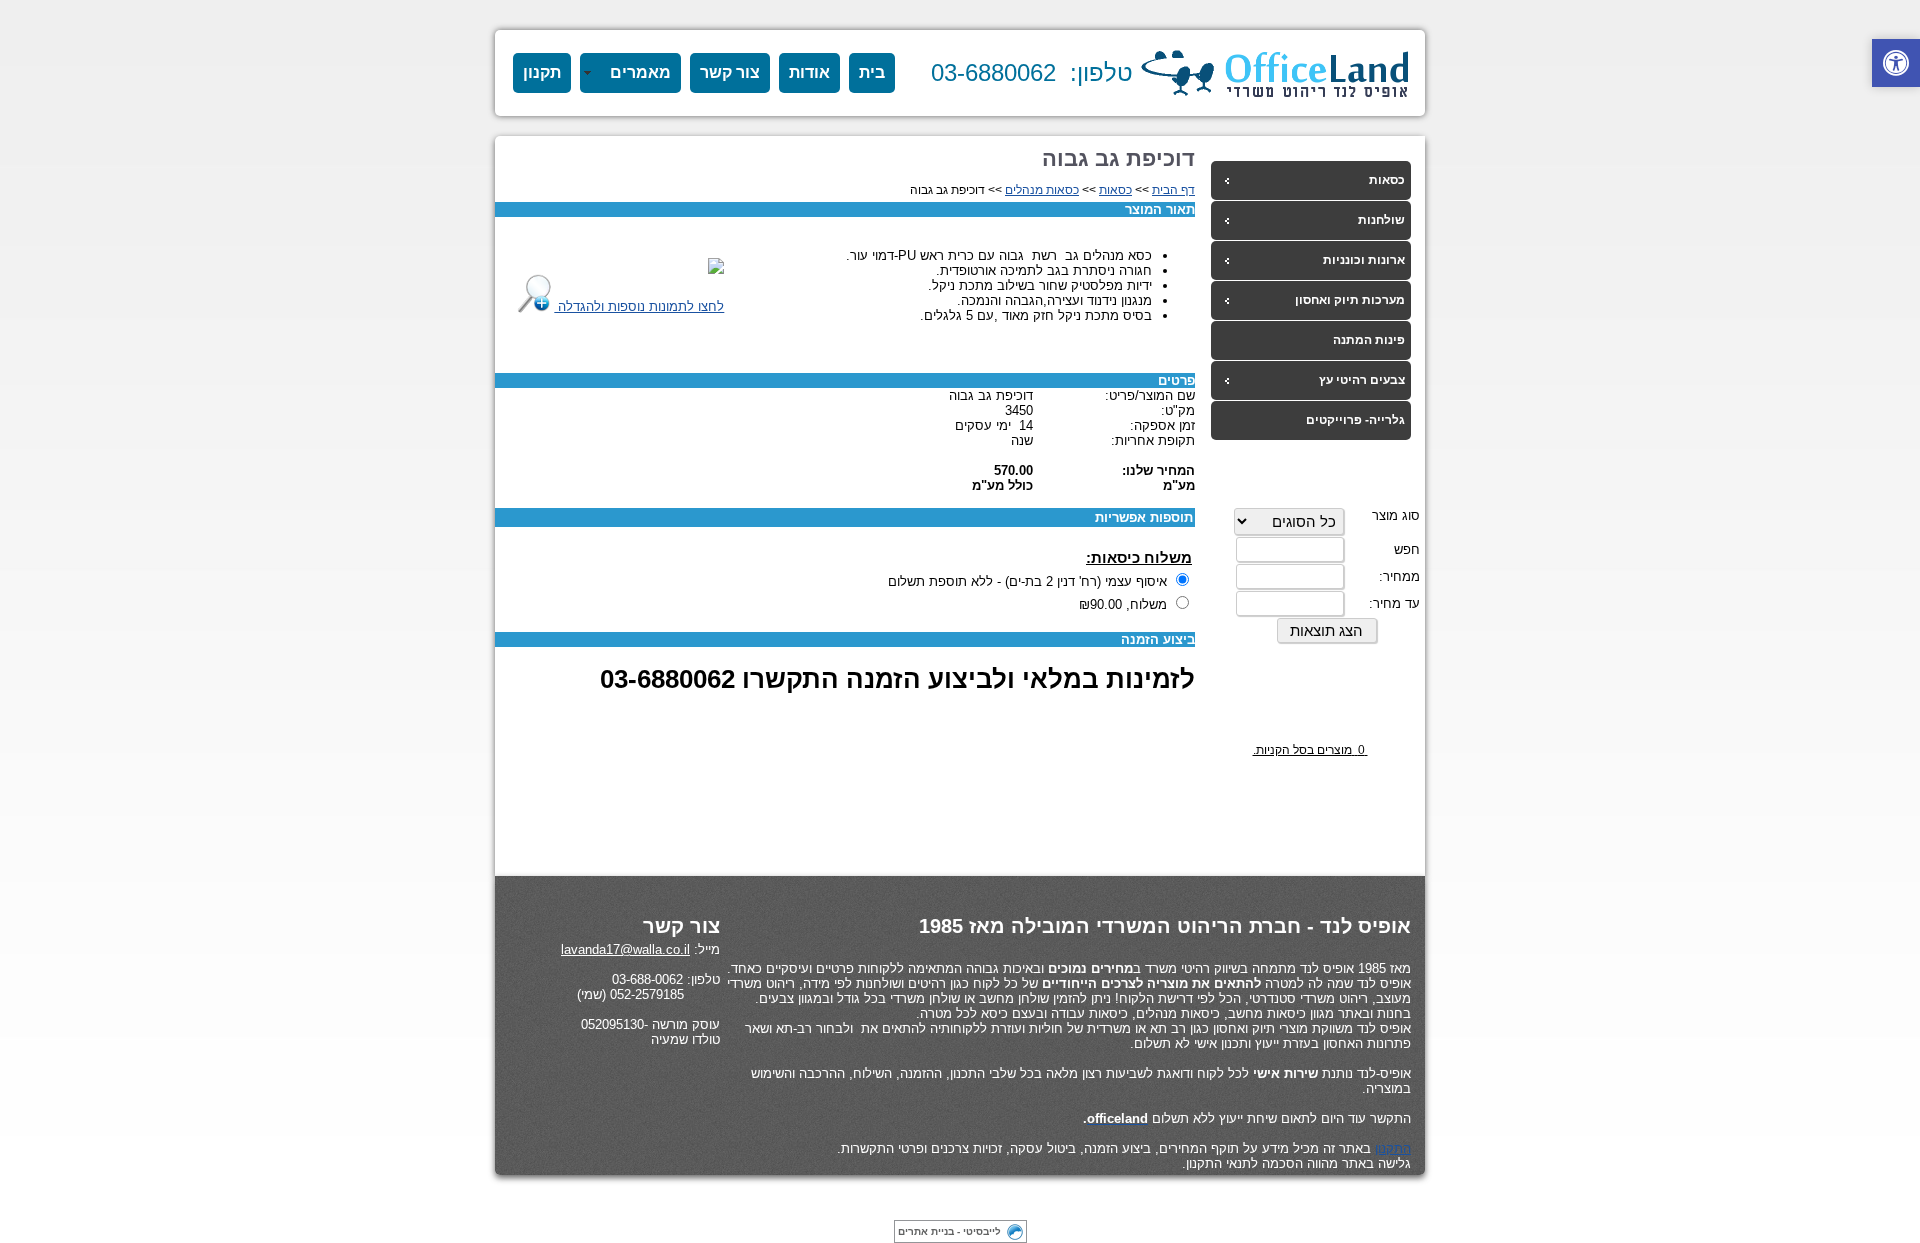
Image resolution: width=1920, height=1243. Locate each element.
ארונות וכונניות (1364, 260)
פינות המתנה (1369, 340)
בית (872, 72)
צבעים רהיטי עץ (1362, 380)
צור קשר (730, 72)
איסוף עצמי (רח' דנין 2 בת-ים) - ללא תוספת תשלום (1027, 581)
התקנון (1393, 1148)
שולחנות (1381, 220)
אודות (809, 72)
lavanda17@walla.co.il (625, 949)
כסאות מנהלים (1042, 190)
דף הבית (1173, 190)
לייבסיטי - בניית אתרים (949, 1231)
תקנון (542, 72)
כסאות (1387, 180)
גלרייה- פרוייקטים (1355, 420)
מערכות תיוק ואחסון (1350, 300)
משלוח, (1123, 604)
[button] (1896, 63)
